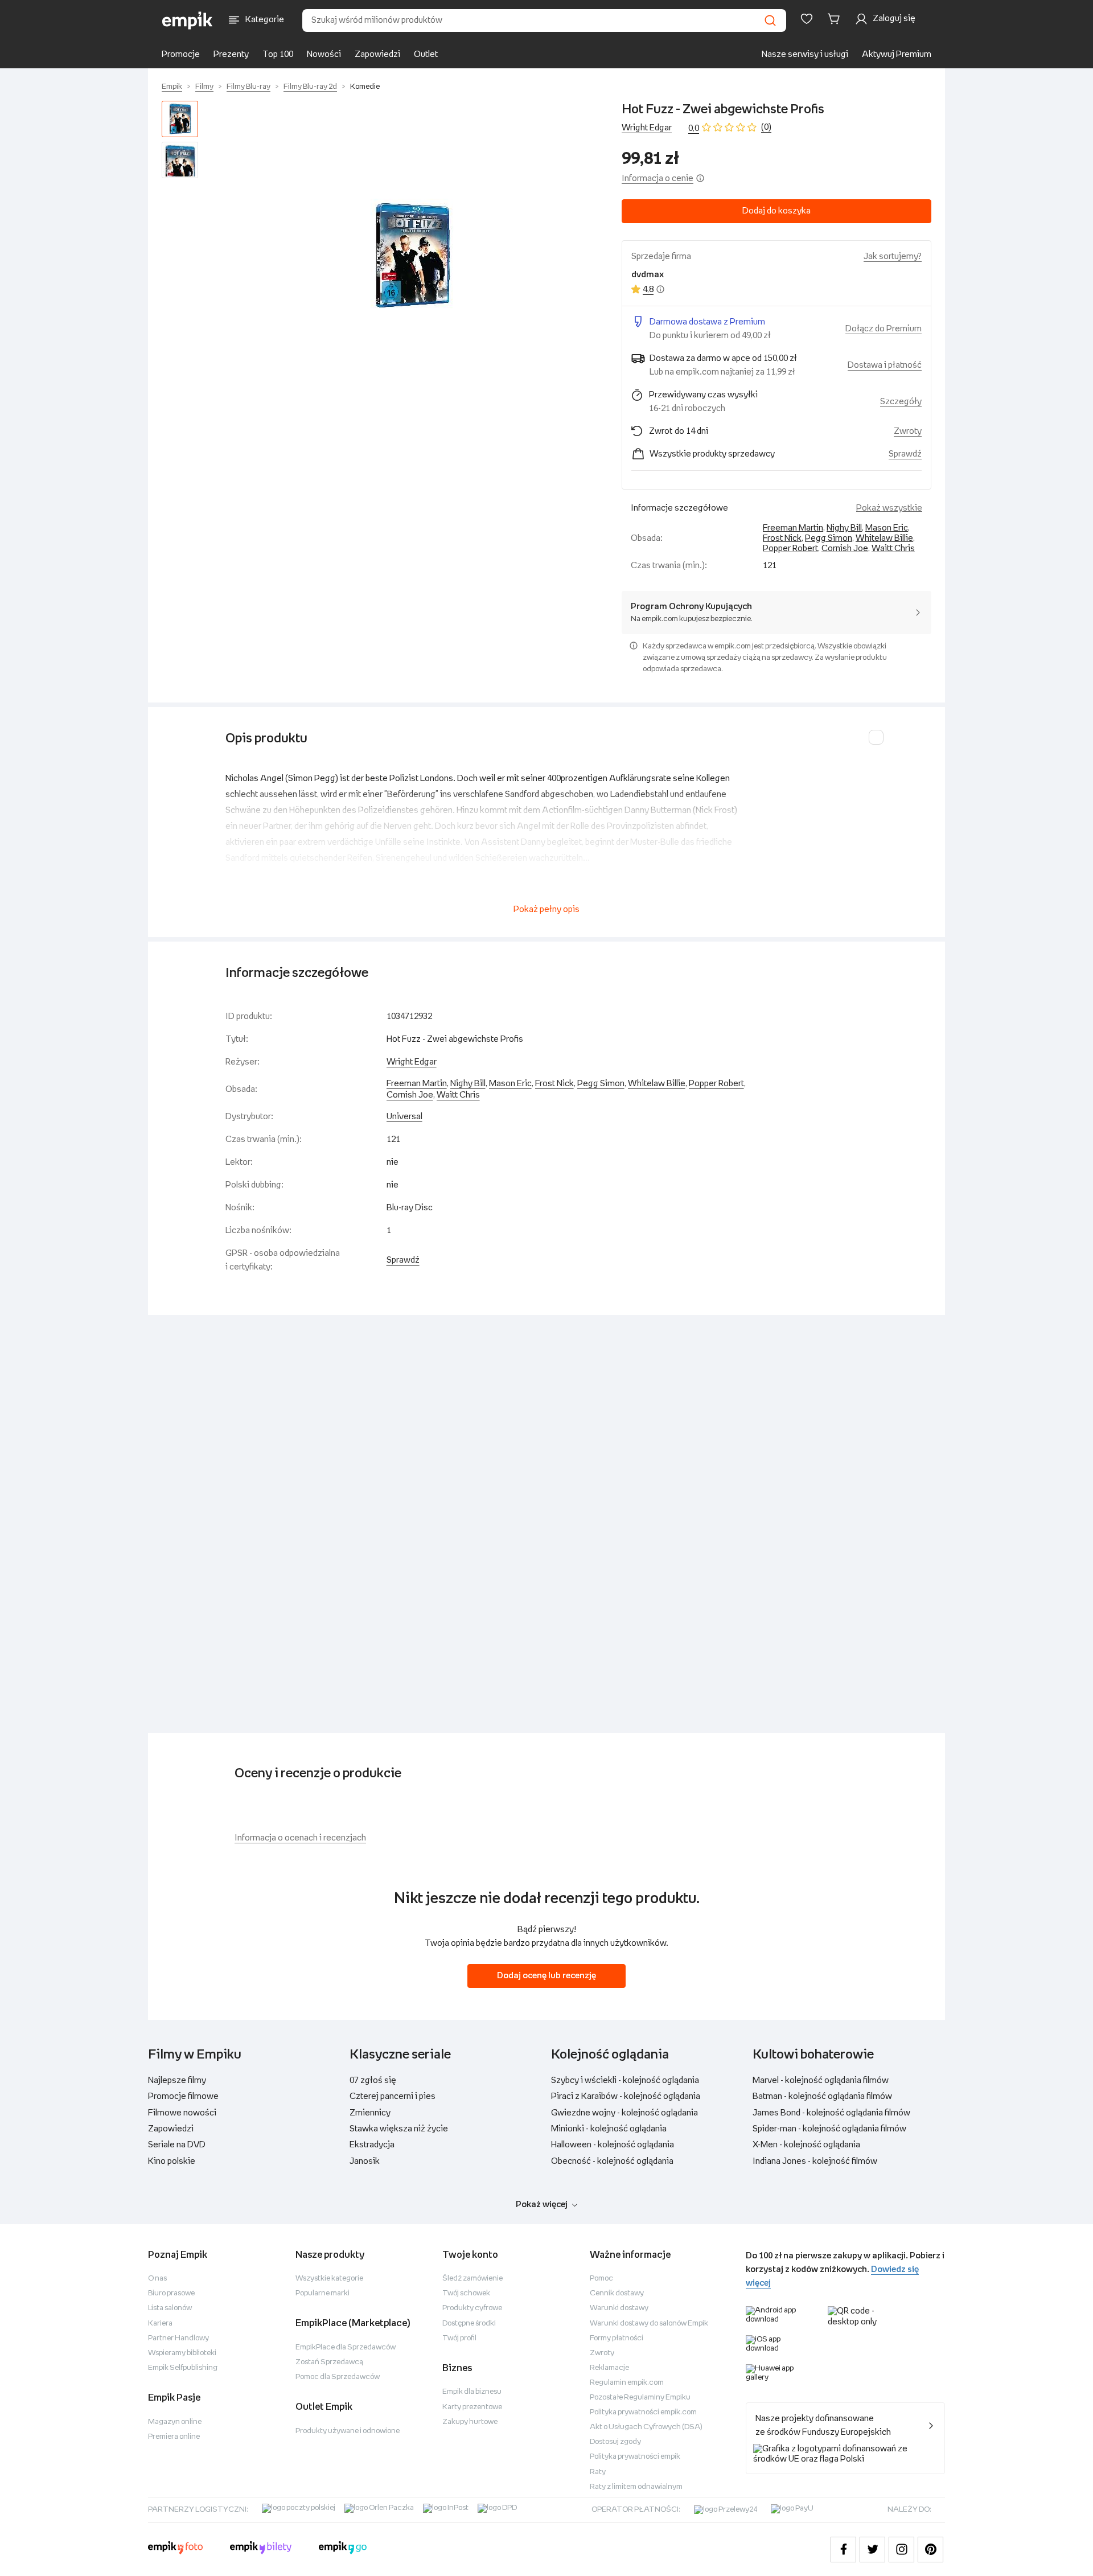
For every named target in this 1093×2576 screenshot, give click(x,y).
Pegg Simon (829, 538)
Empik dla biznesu (472, 2392)
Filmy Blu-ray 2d (310, 87)
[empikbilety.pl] (261, 2549)
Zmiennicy (370, 2113)
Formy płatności (617, 2338)
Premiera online (174, 2437)
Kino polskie (172, 2161)
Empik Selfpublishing (183, 2368)
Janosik (365, 2161)
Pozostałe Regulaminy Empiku (640, 2398)
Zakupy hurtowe (470, 2422)
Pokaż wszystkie (889, 508)
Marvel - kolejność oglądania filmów (821, 2080)
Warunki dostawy (619, 2308)
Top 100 (278, 54)
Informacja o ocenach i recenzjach (300, 1838)
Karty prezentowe (472, 2407)
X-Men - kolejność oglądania (806, 2145)
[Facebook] (843, 2550)
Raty (598, 2472)
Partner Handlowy (178, 2338)
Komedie (365, 87)
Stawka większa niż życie (399, 2129)
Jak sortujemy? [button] (893, 256)
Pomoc (601, 2279)
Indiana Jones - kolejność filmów (815, 2161)
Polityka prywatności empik (635, 2457)
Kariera (160, 2324)
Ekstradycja (372, 2145)
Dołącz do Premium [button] (884, 329)
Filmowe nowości (182, 2113)
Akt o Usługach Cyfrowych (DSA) (646, 2427)
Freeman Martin (793, 528)
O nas (157, 2279)
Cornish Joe (845, 549)
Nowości (324, 54)
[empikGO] (343, 2549)
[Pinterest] (930, 2550)
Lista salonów (170, 2308)
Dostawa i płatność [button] (885, 365)
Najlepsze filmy (177, 2080)
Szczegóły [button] (901, 402)
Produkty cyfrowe (472, 2308)
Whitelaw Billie (884, 538)
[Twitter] (872, 2550)
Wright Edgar (647, 128)
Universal (404, 1117)
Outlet (426, 54)
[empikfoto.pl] (175, 2549)
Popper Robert (790, 549)
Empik (172, 87)
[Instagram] (901, 2550)
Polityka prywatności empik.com (643, 2412)
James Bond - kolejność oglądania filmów (831, 2113)
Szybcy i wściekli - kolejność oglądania (625, 2080)
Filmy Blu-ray (248, 87)
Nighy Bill (844, 528)
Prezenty (231, 54)
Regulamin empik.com (627, 2383)
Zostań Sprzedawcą (329, 2362)
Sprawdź (905, 454)
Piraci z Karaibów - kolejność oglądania (626, 2096)
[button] (412, 256)
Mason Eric (887, 528)
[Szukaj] (770, 20)
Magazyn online (175, 2422)
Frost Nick (782, 538)
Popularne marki (322, 2293)
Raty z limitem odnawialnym (636, 2487)
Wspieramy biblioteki (182, 2353)
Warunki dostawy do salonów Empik (649, 2324)
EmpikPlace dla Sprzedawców (346, 2347)
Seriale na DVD (177, 2145)
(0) (766, 127)
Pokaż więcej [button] (542, 2205)
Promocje (181, 54)
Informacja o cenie (658, 178)
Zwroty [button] (908, 431)
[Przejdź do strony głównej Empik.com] (188, 20)
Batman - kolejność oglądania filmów (822, 2096)
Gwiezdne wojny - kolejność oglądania (624, 2113)
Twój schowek (466, 2293)
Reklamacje (609, 2368)
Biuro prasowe (171, 2293)
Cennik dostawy (617, 2293)
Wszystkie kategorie (329, 2279)
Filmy (204, 87)
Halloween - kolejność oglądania (613, 2145)
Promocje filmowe (183, 2096)
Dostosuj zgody (615, 2442)
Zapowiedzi (377, 54)
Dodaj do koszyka (776, 211)
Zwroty (602, 2353)
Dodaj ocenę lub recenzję (546, 1976)
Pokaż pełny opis (546, 909)
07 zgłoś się (373, 2080)
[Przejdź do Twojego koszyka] (836, 19)
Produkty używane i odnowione (348, 2431)
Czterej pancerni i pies (393, 2096)
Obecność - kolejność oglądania (612, 2161)
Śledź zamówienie (472, 2279)
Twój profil (459, 2338)
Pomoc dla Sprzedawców (338, 2377)
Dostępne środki (469, 2324)
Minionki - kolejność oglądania (609, 2129)
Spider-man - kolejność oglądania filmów (829, 2129)
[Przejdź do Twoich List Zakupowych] (807, 19)
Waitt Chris (893, 549)
